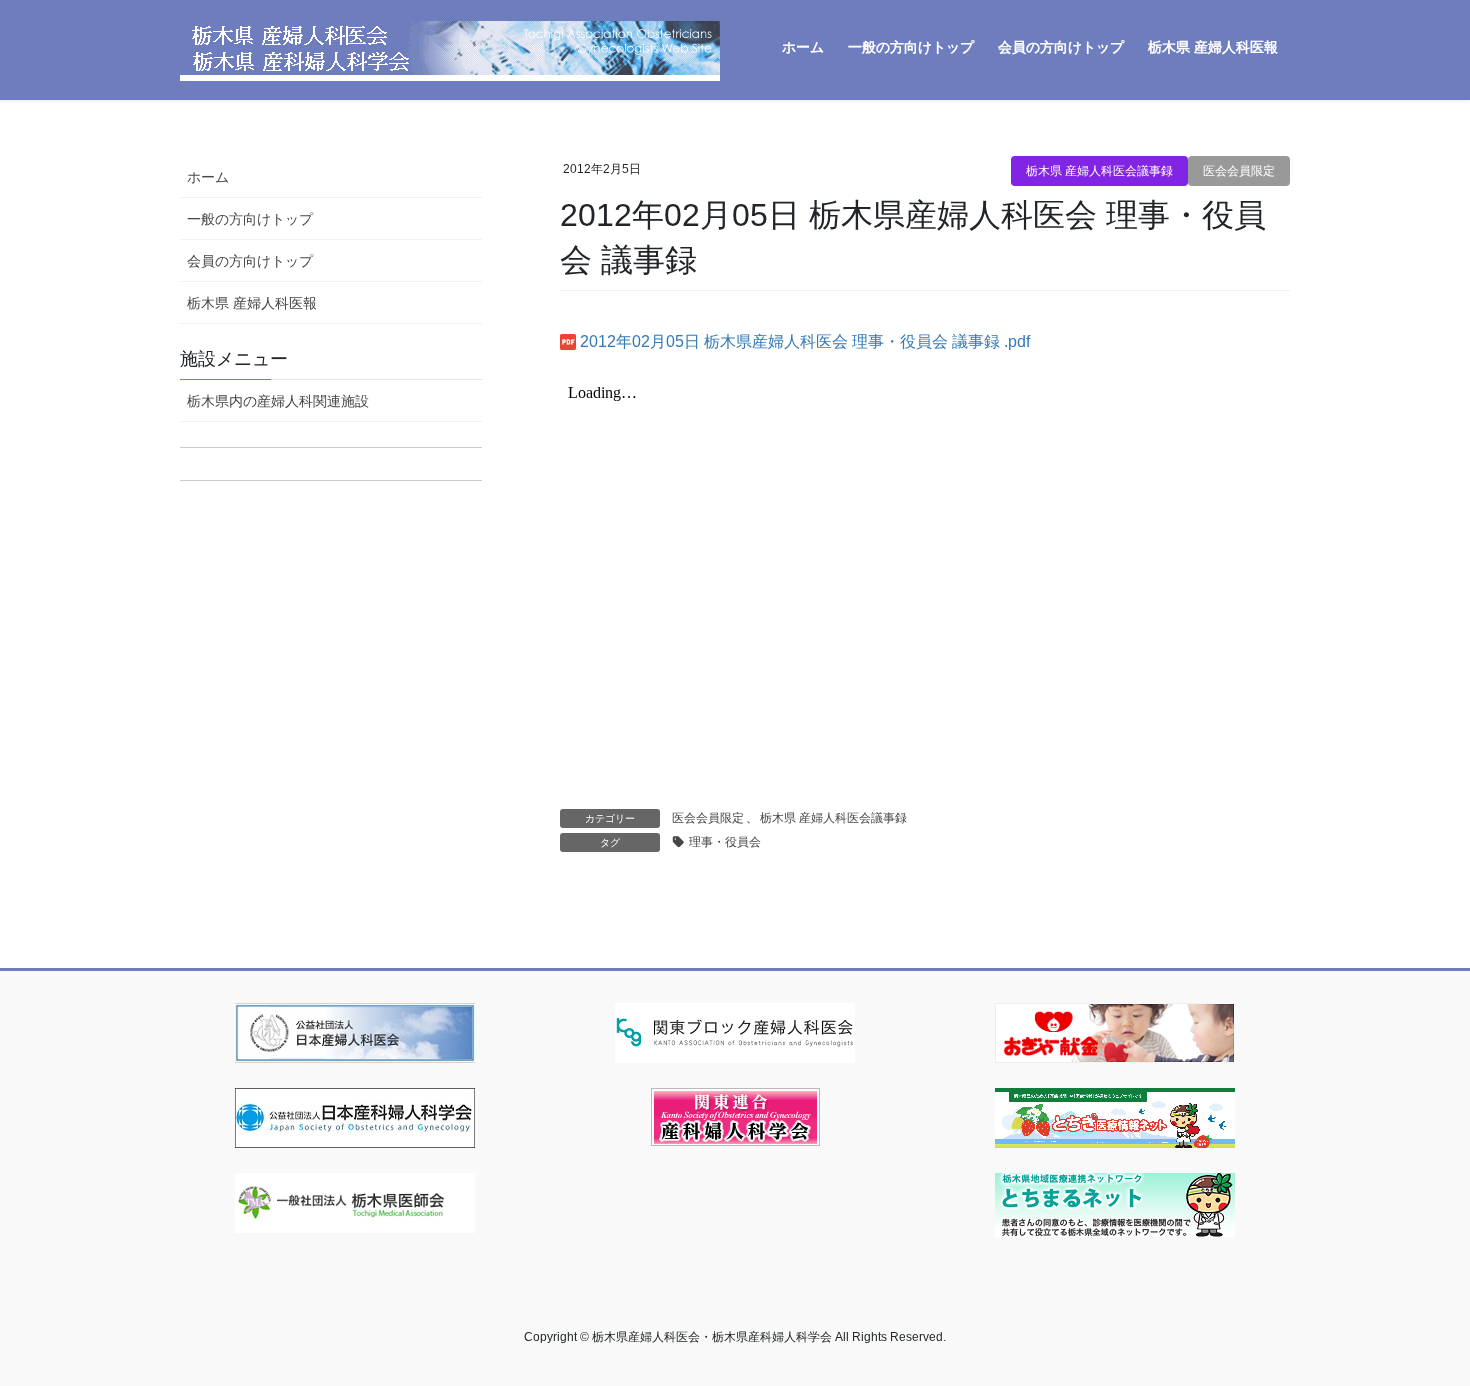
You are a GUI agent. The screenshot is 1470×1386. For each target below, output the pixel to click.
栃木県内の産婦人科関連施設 (278, 401)
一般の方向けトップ (250, 219)
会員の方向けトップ (250, 261)
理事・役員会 (725, 842)
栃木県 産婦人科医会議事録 (1099, 171)
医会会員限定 (1239, 171)
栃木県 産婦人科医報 (252, 303)
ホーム (208, 177)
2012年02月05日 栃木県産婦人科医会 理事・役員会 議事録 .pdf (805, 341)
